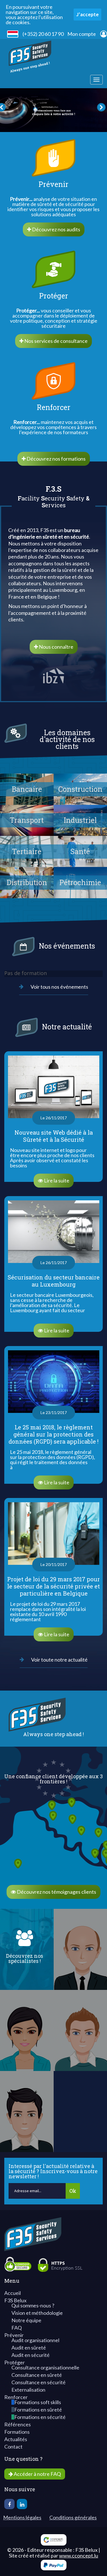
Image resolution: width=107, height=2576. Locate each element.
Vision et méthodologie (37, 2313)
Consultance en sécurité (39, 2382)
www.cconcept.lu (79, 2556)
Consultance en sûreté (37, 2375)
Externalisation (28, 2390)
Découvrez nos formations (56, 459)
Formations (17, 2432)
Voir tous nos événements (59, 987)
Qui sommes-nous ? (33, 2305)
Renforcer (16, 2397)
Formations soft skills (38, 2402)
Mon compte (82, 34)
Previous (11, 110)
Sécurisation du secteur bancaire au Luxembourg (54, 1281)
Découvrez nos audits (56, 229)
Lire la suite (40, 1165)
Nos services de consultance (55, 341)
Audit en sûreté (29, 2348)
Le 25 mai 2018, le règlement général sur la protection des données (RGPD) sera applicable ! (53, 1434)
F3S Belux (15, 2300)
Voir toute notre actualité (59, 1660)
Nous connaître (56, 647)
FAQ (17, 2328)
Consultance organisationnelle (45, 2367)
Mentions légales (22, 2517)
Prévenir (14, 2335)
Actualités (16, 2439)
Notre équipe (26, 2320)
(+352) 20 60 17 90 (43, 34)
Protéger (15, 2362)
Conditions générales (73, 2517)
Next (96, 110)
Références (18, 2424)
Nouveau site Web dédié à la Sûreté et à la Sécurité (54, 1136)
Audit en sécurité (31, 2355)
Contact (13, 2447)
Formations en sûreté (38, 2410)
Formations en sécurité (40, 2417)
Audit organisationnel (35, 2340)
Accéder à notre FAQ (37, 2474)
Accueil (13, 2293)
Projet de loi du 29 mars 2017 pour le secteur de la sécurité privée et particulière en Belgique (53, 1586)
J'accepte (87, 14)
